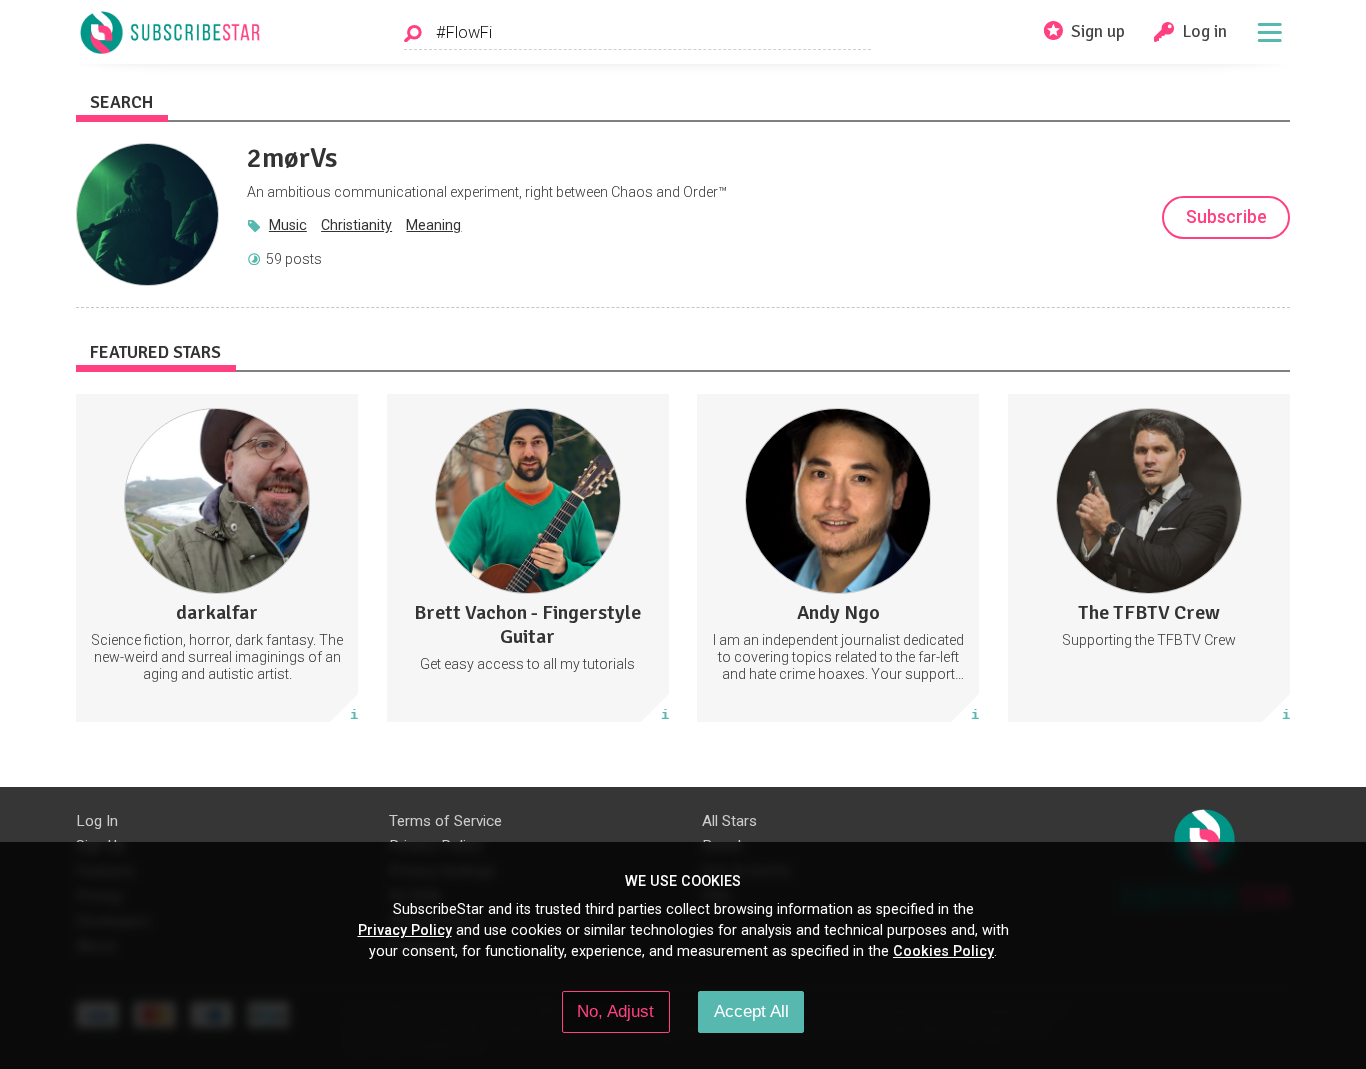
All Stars (729, 821)
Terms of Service (445, 821)
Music (288, 225)
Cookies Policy (943, 951)
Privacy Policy (405, 930)
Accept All (751, 1011)
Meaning (433, 225)
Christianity (356, 225)
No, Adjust (615, 1011)
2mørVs (292, 158)
